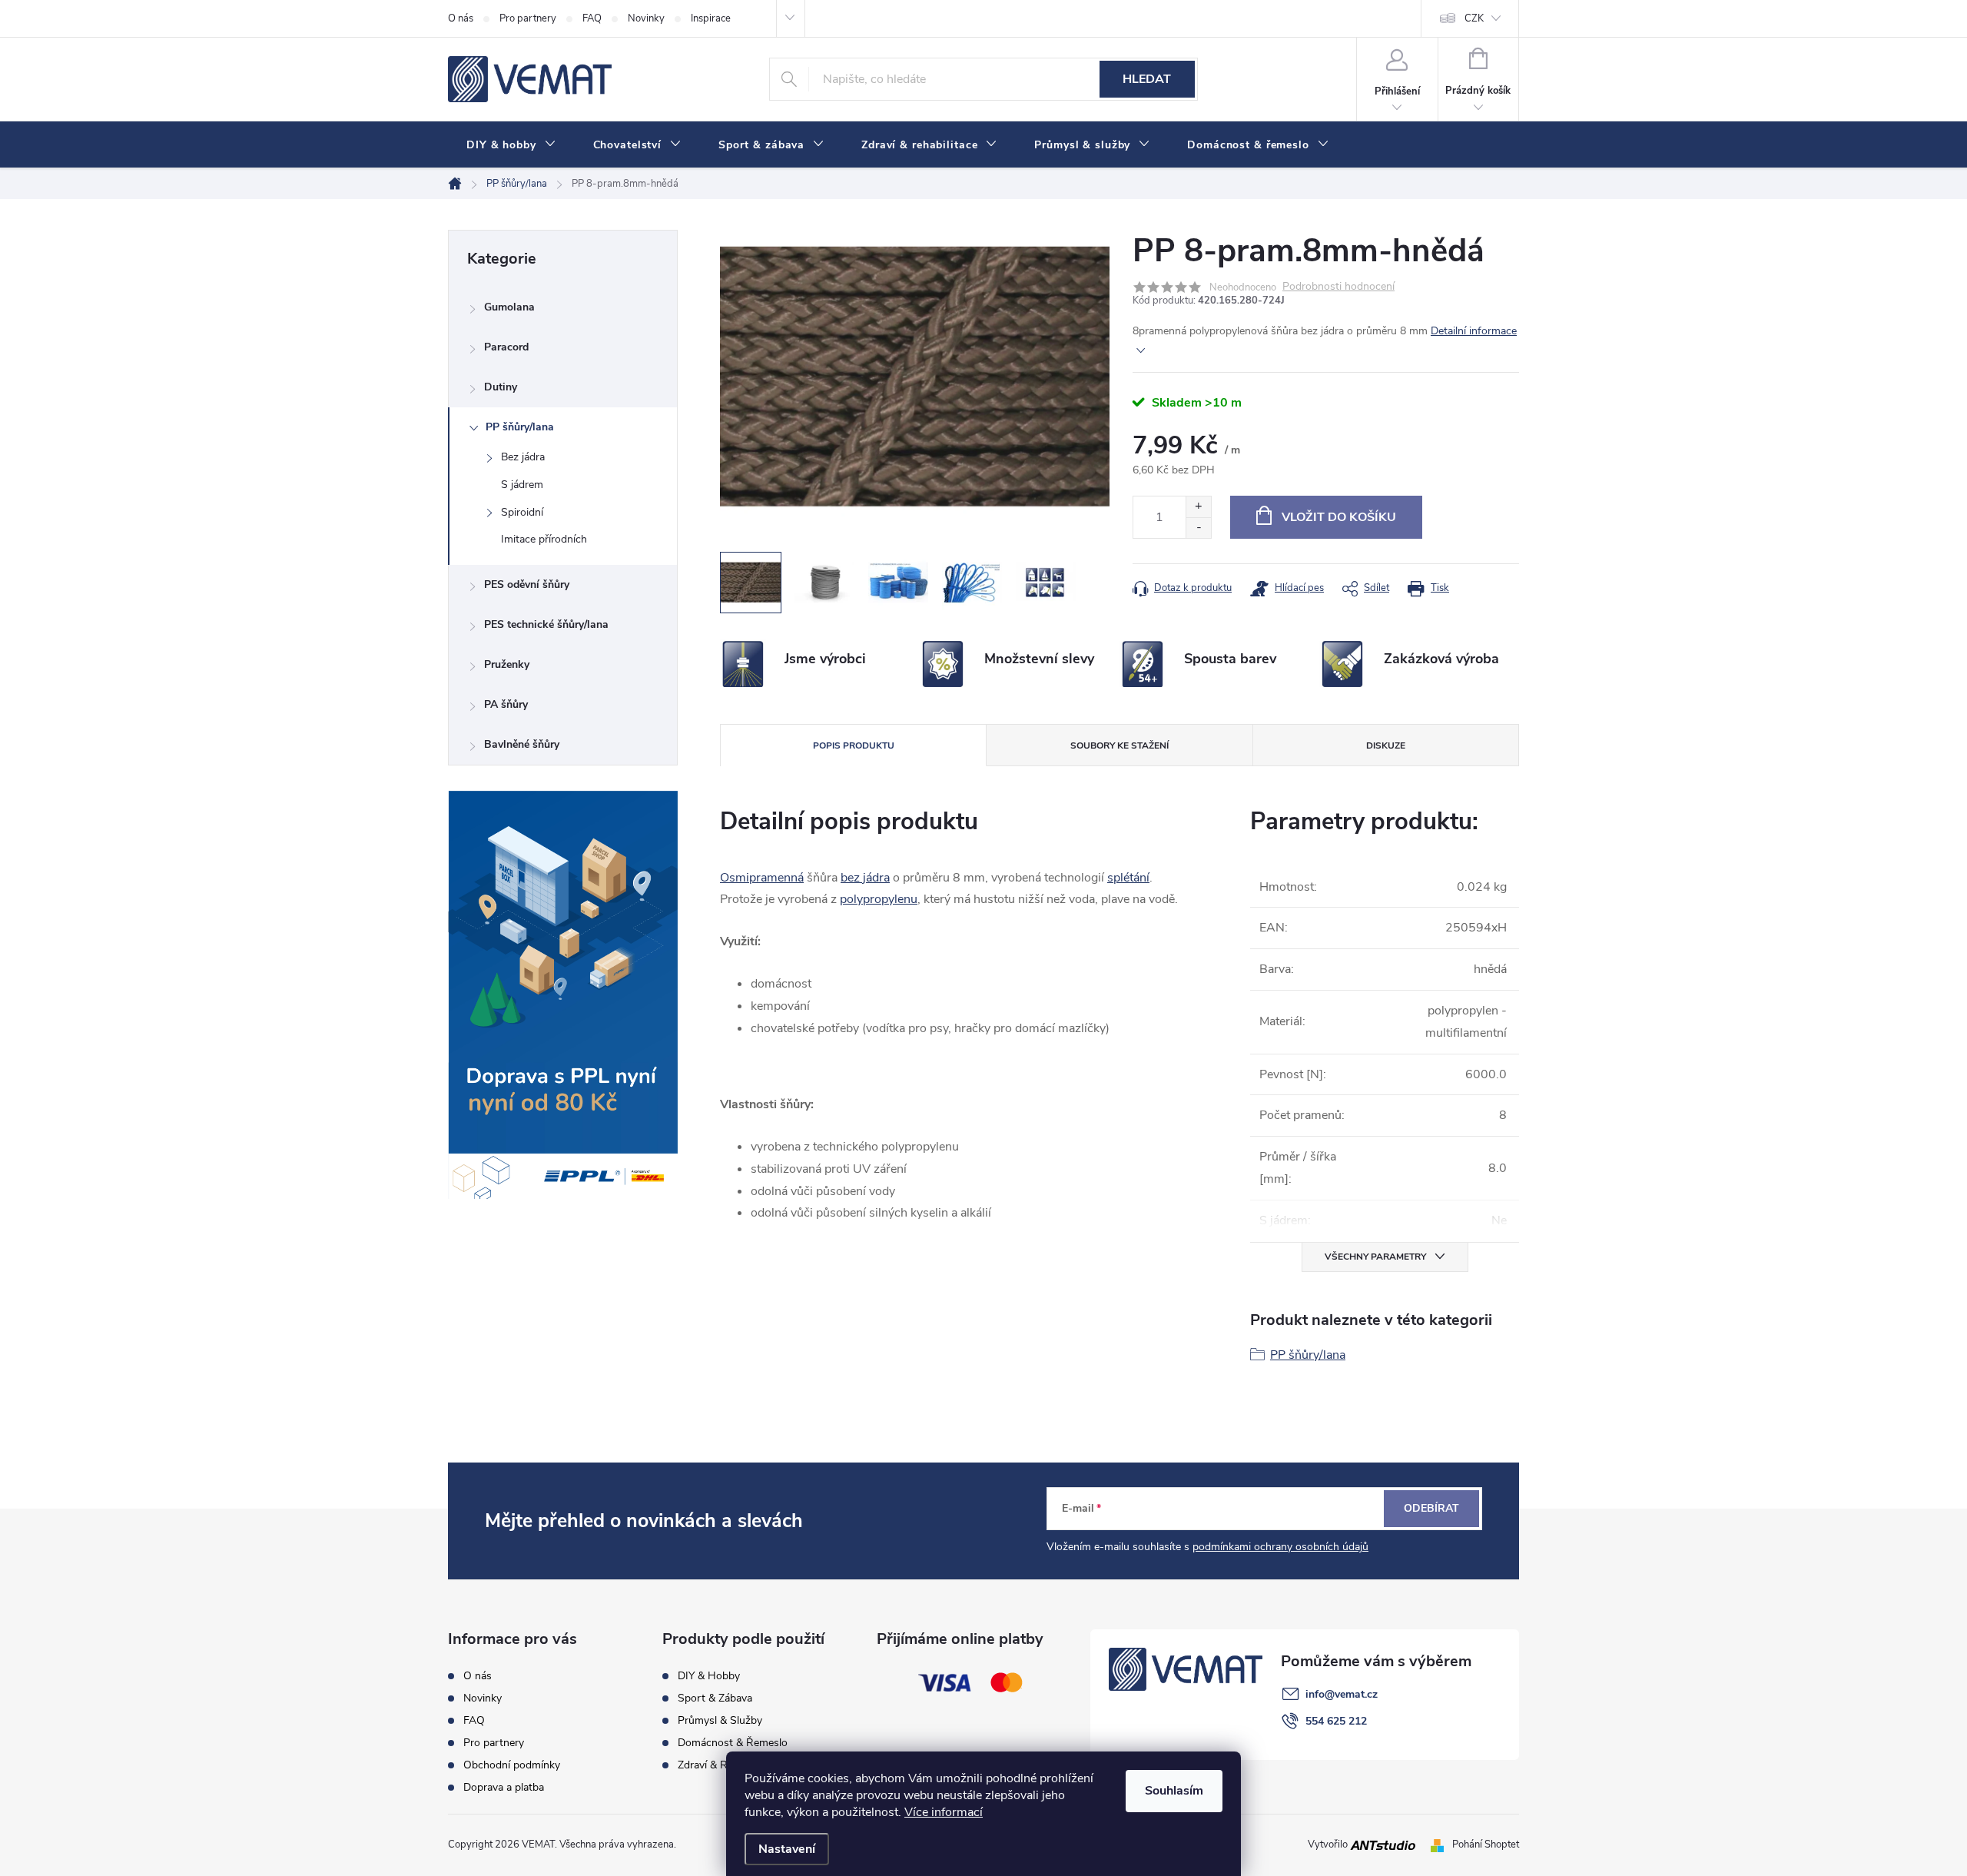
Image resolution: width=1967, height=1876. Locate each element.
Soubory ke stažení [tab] (1119, 745)
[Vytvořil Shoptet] (1440, 1844)
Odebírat (1431, 1508)
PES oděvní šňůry (527, 584)
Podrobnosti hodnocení (1338, 287)
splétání (1128, 878)
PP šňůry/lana (520, 427)
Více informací (944, 1812)
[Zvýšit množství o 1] (1198, 507)
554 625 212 (1336, 1721)
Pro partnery (528, 18)
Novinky (646, 18)
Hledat (1147, 79)
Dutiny (501, 387)
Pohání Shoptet (1486, 1844)
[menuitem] (511, 145)
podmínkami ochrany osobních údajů (1280, 1547)
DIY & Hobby (709, 1676)
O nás (461, 18)
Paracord (506, 347)
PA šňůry (506, 704)
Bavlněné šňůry (522, 744)
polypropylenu (879, 899)
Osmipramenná (762, 878)
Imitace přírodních (544, 539)
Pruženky (507, 664)
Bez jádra (523, 457)
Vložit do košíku (1339, 517)
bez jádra (865, 878)
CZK (1474, 18)
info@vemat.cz (1342, 1694)
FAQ (592, 18)
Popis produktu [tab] (854, 745)
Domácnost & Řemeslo (733, 1743)
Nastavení (787, 1849)
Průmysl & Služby (720, 1721)
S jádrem (522, 485)
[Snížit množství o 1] (1198, 528)
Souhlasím (1174, 1791)
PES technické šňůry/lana (546, 624)
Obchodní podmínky (512, 1765)
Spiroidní (522, 512)
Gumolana (509, 307)
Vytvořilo (1329, 1844)
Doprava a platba (504, 1788)
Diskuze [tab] (1386, 745)
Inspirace (711, 18)
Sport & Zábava (715, 1698)
